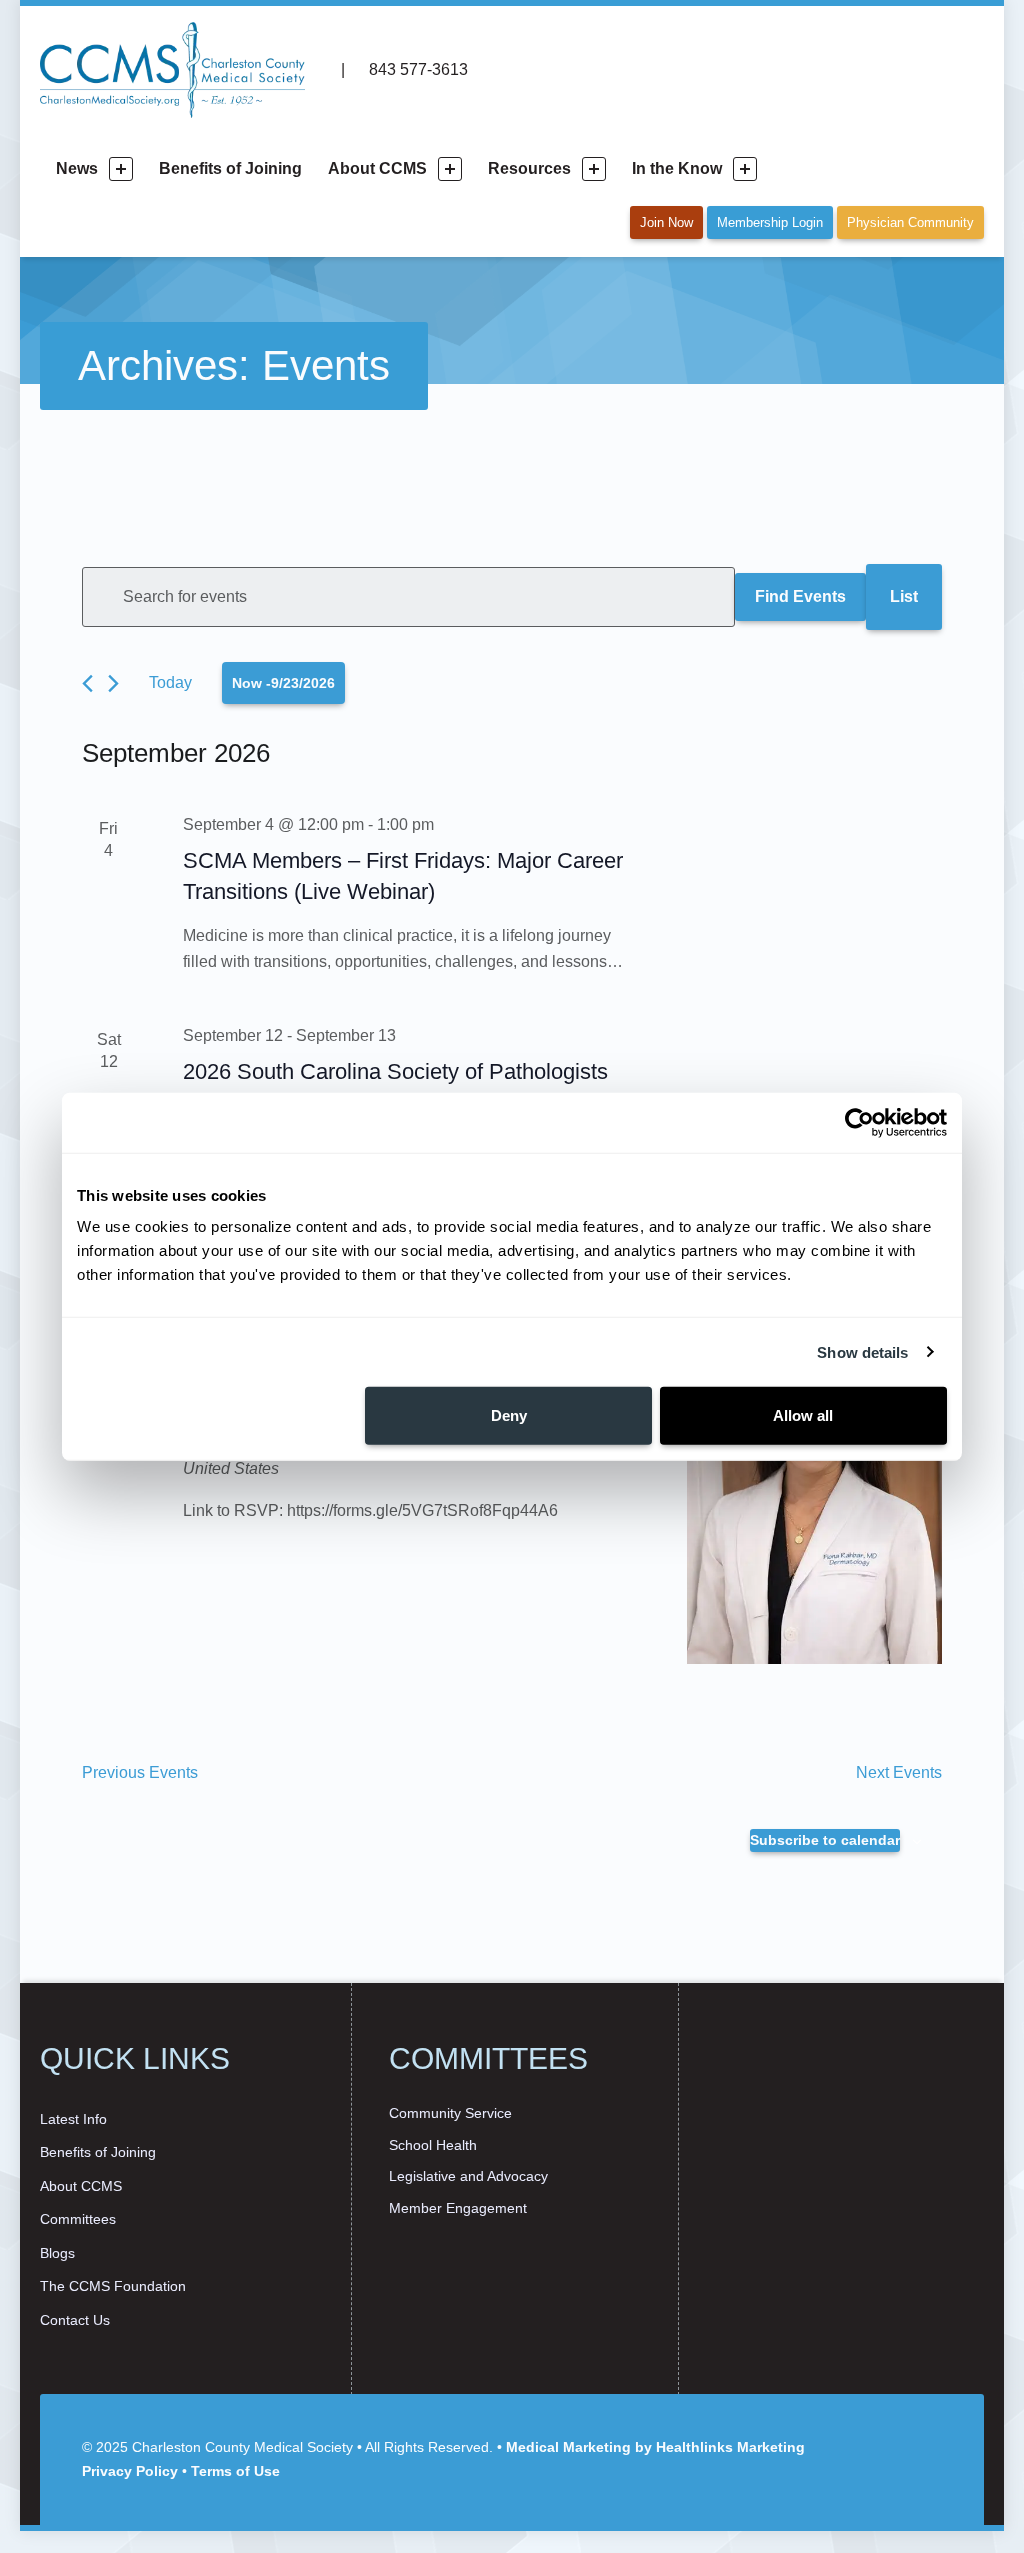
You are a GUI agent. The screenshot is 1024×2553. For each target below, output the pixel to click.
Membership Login (770, 222)
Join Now (666, 222)
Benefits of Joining (230, 168)
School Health (433, 2145)
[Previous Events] (87, 683)
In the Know (677, 168)
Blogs (57, 2253)
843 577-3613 (416, 69)
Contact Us (75, 2320)
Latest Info (73, 2119)
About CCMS (377, 168)
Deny (509, 1415)
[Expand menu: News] (121, 169)
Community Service (450, 2113)
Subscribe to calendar (825, 1840)
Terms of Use (235, 2471)
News (77, 168)
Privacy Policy (130, 2471)
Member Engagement (458, 2208)
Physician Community (910, 222)
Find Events (800, 596)
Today (170, 682)
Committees (78, 2219)
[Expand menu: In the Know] (745, 169)
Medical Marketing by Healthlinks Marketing (655, 2447)
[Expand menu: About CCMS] (450, 169)
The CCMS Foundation (113, 2286)
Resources (529, 168)
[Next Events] (113, 683)
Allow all (803, 1415)
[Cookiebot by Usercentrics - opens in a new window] (859, 1122)
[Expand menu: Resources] (594, 169)
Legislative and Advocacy (468, 2176)
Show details (862, 1351)
